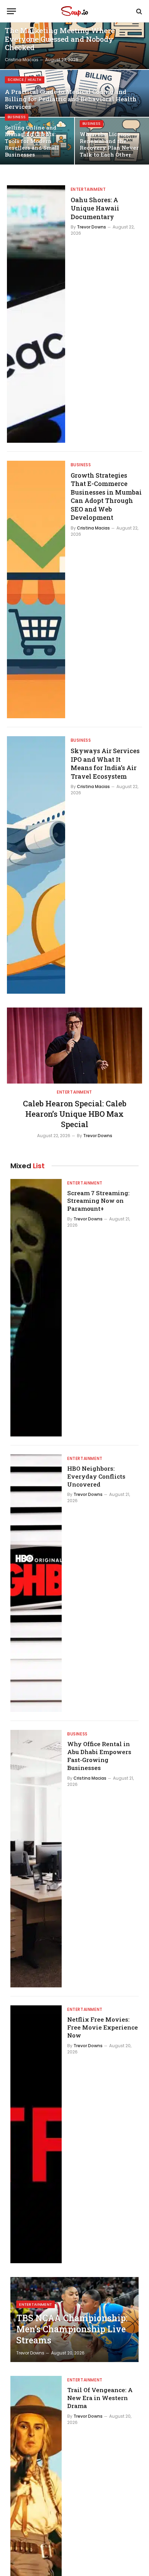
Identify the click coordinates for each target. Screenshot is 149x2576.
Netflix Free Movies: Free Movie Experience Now (103, 2027)
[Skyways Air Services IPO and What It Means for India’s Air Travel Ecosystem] (36, 865)
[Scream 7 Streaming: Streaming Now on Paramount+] (36, 1308)
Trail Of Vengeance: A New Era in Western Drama (100, 2398)
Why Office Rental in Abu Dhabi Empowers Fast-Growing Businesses (99, 1756)
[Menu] (11, 11)
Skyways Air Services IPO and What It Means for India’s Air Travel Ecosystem (105, 763)
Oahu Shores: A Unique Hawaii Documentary (95, 208)
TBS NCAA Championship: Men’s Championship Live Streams (72, 2329)
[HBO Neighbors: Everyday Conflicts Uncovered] (36, 1583)
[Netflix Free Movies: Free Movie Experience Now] (36, 2134)
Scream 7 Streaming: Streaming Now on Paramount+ (98, 1201)
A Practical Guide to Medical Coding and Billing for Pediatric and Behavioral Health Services (71, 99)
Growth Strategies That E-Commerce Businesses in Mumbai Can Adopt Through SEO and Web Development (106, 496)
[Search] (138, 11)
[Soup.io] (74, 11)
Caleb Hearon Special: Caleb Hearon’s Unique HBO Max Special (75, 1114)
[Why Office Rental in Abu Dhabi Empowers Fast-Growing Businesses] (36, 1859)
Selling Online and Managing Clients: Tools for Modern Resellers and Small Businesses (32, 141)
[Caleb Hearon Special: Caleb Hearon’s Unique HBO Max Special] (74, 1045)
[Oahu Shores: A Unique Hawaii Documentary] (36, 314)
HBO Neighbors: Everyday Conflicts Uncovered (96, 1476)
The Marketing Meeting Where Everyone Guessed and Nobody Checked (60, 39)
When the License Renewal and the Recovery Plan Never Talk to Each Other (109, 144)
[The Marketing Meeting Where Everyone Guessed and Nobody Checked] (74, 46)
